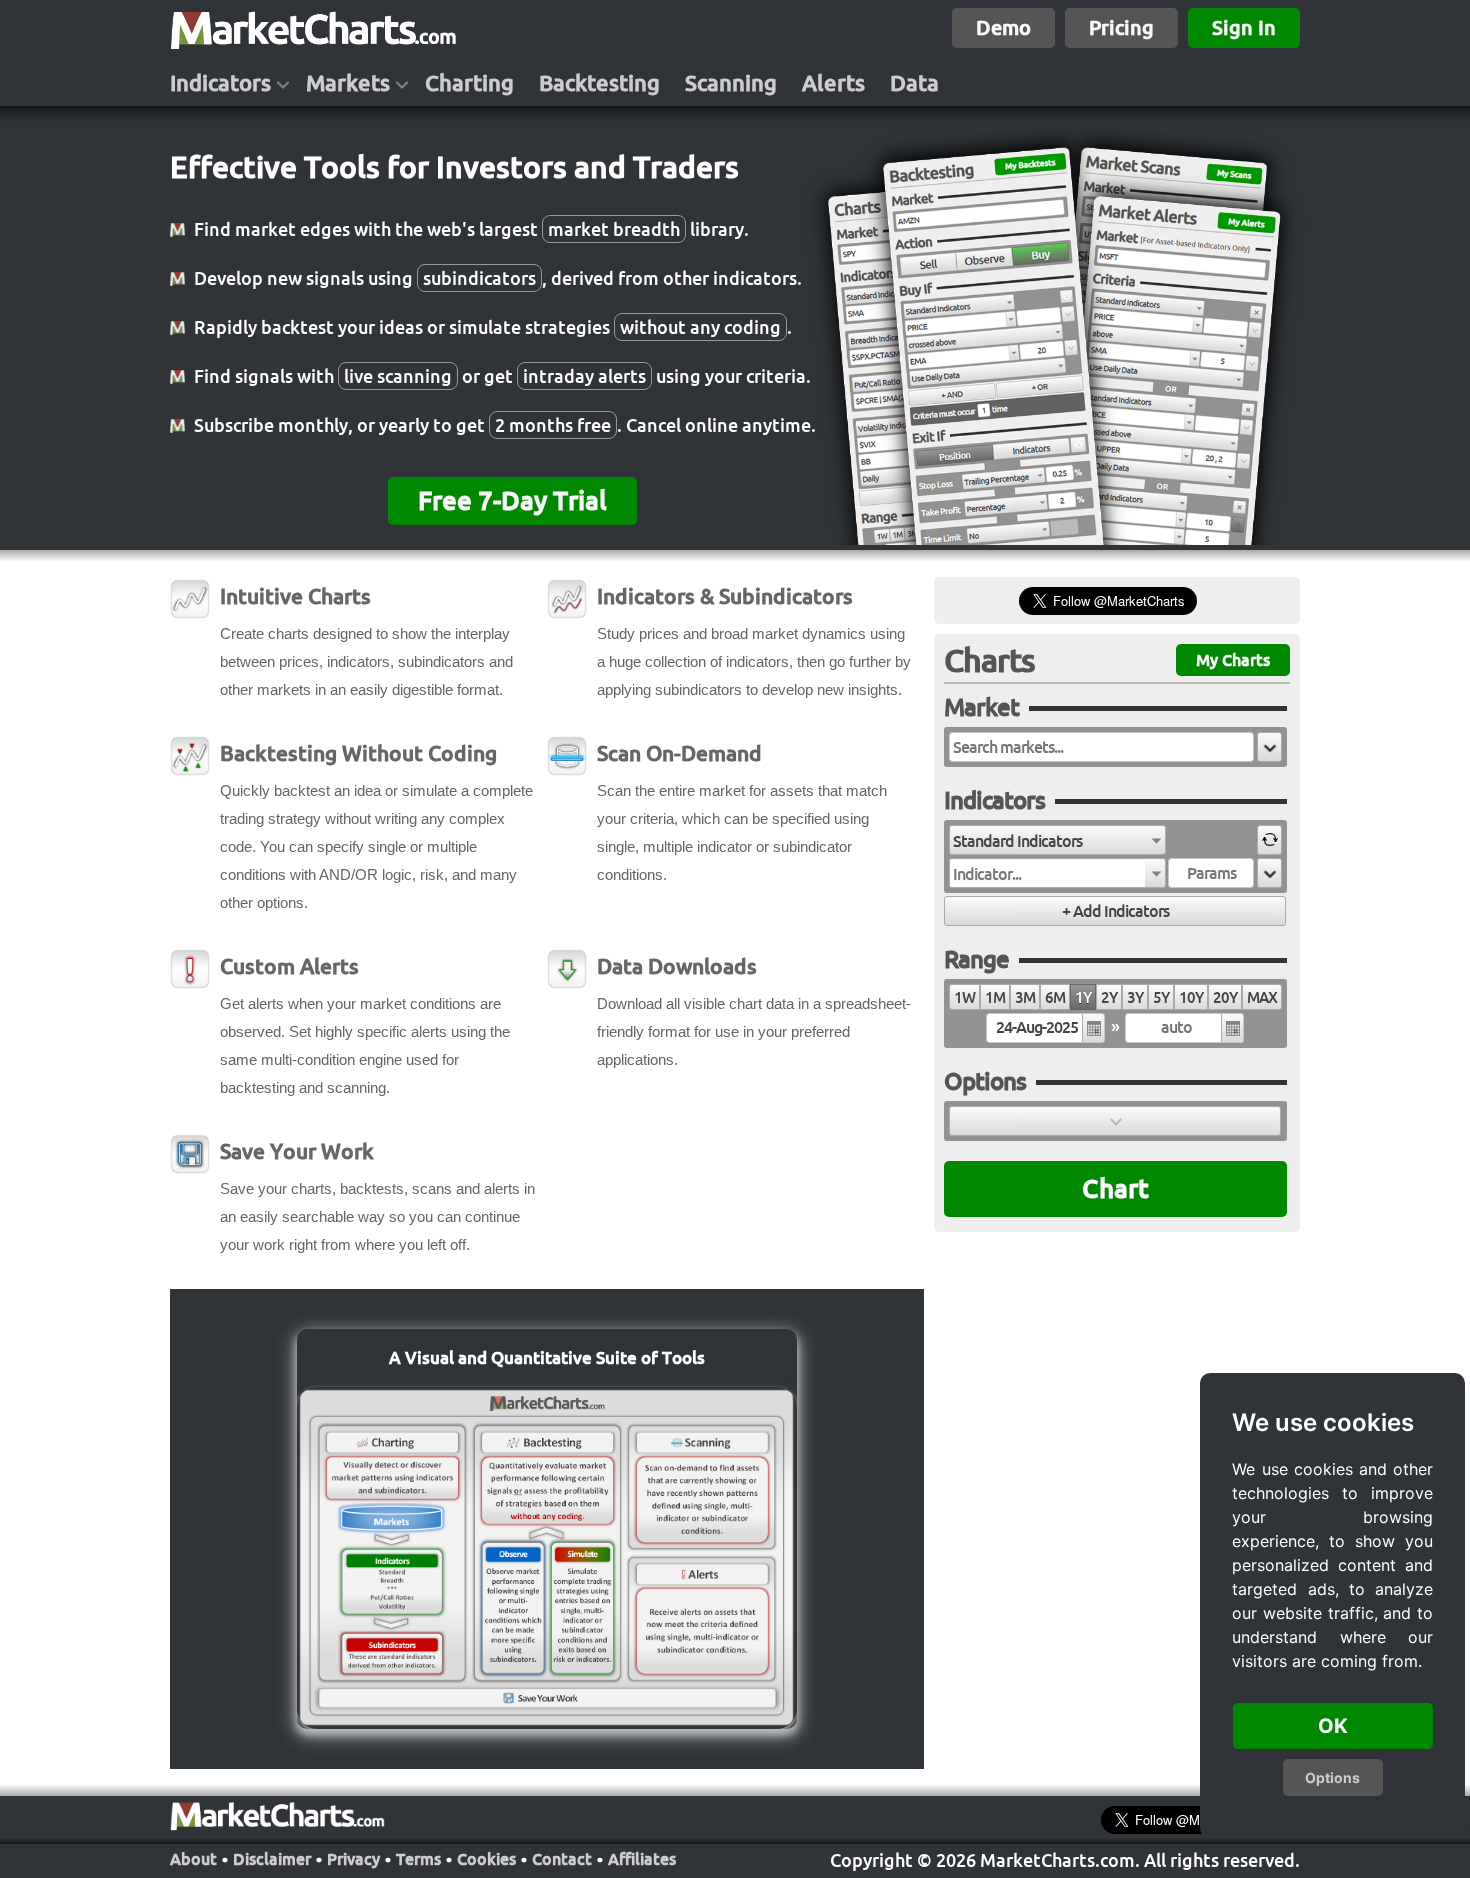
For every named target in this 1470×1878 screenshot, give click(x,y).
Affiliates (642, 1859)
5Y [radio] (1161, 997)
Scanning (731, 83)
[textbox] (1101, 747)
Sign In (1244, 27)
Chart (1115, 1188)
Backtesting (599, 83)
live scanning (398, 376)
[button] (1269, 747)
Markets (348, 83)
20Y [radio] (1225, 997)
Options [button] (1332, 1777)
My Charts (1233, 660)
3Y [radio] (1135, 997)
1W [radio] (964, 997)
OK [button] (1333, 1726)
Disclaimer (272, 1859)
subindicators (479, 278)
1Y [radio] (1083, 997)
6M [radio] (1055, 997)
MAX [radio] (1262, 997)
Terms (418, 1859)
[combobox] (1057, 840)
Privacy (353, 1859)
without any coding (700, 327)
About (193, 1859)
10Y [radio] (1191, 997)
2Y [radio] (1109, 997)
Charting (469, 83)
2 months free (553, 425)
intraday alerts (584, 376)
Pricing (1121, 27)
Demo (1003, 27)
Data (914, 83)
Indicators (220, 83)
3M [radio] (1025, 997)
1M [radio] (995, 997)
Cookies (486, 1859)
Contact (562, 1859)
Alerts (833, 83)
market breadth (614, 229)
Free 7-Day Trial (512, 500)
